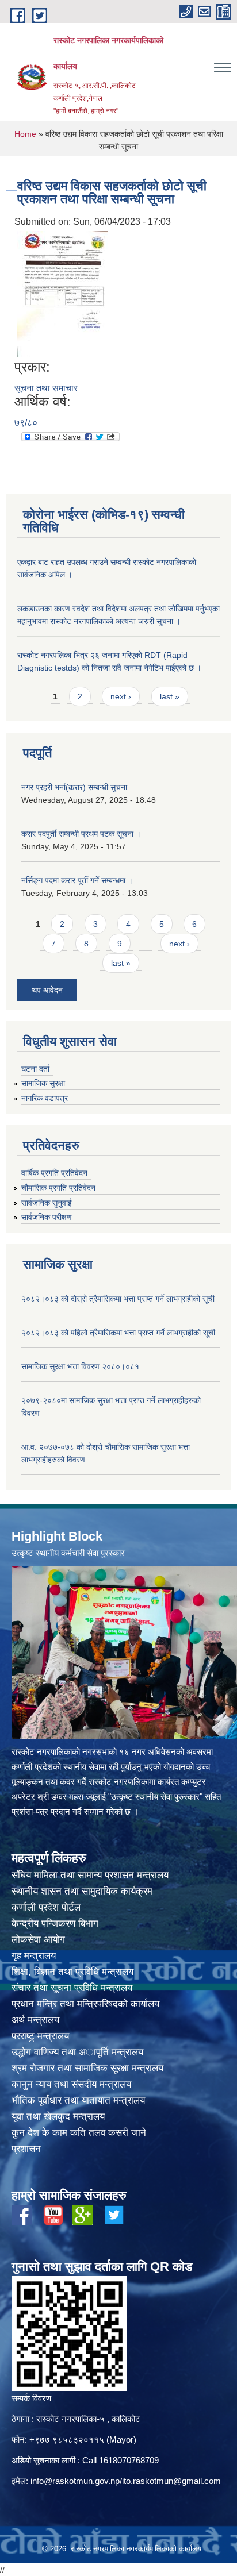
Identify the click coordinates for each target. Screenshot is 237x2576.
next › (121, 696)
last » (170, 696)
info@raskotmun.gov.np (75, 2481)
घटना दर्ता (35, 1069)
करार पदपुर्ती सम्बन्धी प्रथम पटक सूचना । (81, 834)
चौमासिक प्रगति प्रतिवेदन (58, 1188)
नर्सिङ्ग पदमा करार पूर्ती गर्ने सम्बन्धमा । (77, 880)
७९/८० (26, 423)
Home (25, 134)
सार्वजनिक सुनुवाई (47, 1203)
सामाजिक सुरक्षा (43, 1083)
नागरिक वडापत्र (45, 1098)
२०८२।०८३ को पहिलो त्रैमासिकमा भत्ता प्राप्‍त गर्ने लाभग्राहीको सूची (118, 1333)
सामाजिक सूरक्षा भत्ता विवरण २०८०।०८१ (80, 1366)
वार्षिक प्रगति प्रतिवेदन (54, 1173)
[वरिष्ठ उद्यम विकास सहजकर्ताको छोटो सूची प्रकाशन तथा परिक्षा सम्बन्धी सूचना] (62, 294)
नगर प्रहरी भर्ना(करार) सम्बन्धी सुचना (74, 787)
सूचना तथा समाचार (46, 388)
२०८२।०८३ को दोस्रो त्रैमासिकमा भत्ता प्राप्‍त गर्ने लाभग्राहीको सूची (118, 1299)
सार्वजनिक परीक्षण (47, 1217)
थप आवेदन (47, 990)
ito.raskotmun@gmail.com (171, 2481)
